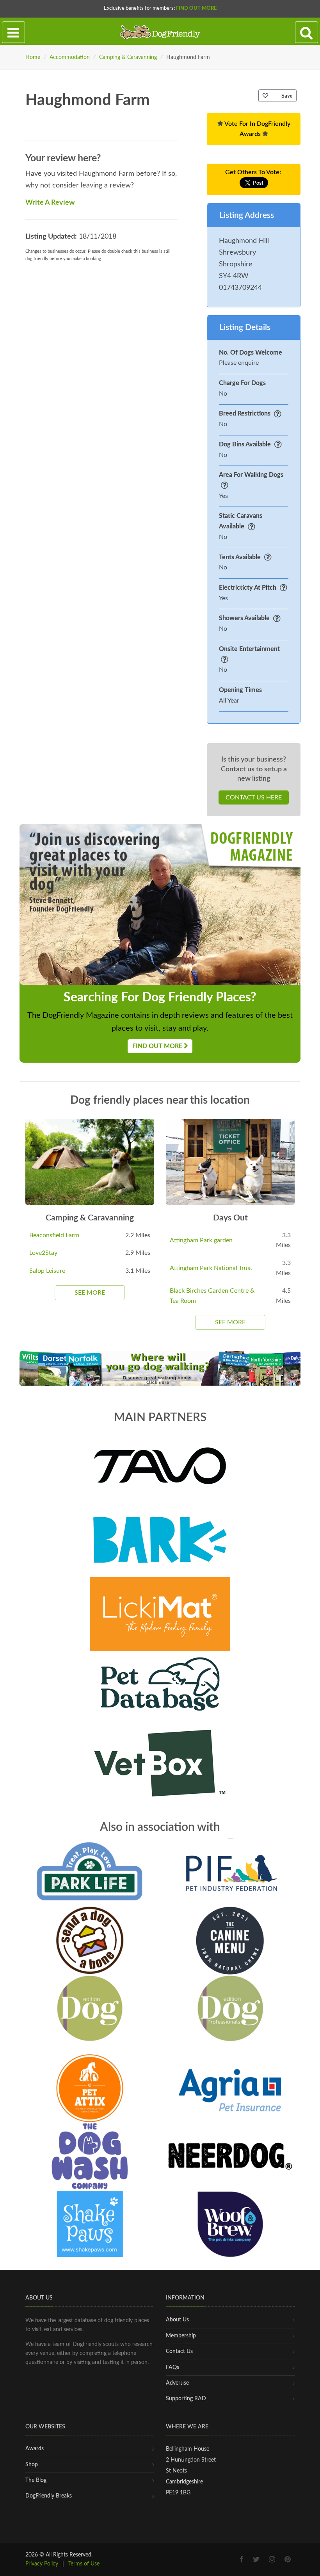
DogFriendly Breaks (49, 2496)
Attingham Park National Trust (211, 1268)
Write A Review (50, 203)
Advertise (177, 2383)
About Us (177, 2320)
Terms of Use (84, 2564)
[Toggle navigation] (13, 32)
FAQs (172, 2367)
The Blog (36, 2480)
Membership (181, 2336)
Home (33, 57)
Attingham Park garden (201, 1240)
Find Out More (196, 8)
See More (90, 1293)
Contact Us (179, 2351)
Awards (35, 2449)
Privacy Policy (42, 2564)
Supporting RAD (186, 2399)
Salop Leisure (47, 1271)
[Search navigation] (307, 32)
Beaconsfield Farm (54, 1235)
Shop (32, 2465)
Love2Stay (43, 1253)
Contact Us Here (254, 797)
